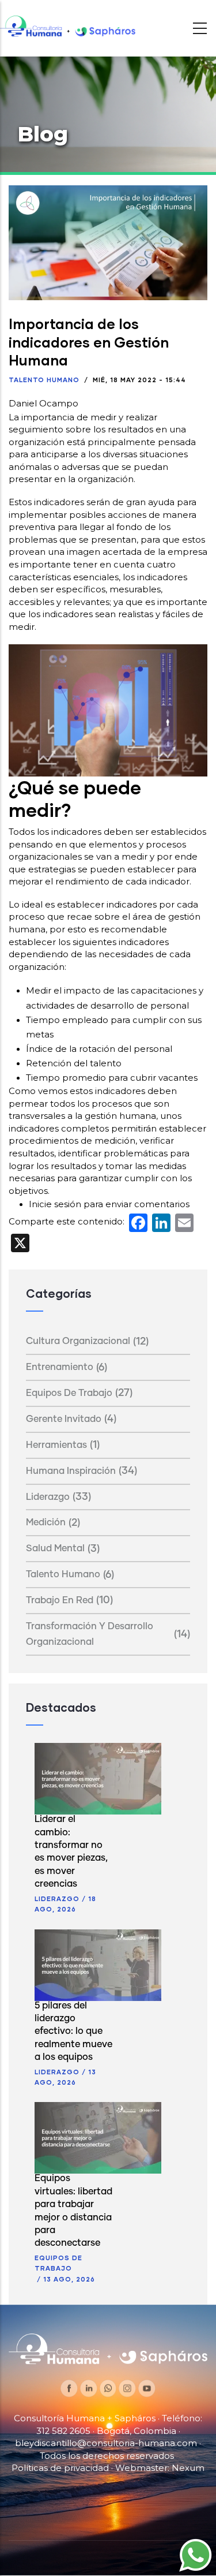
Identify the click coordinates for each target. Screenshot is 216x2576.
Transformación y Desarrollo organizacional (90, 1634)
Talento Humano (44, 380)
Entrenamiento (60, 1367)
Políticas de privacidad (60, 2468)
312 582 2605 (63, 2431)
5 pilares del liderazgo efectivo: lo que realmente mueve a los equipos (73, 2032)
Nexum (188, 2468)
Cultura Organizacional (78, 1341)
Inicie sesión (55, 1204)
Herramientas (56, 1445)
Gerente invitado (64, 1419)
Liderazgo (48, 1497)
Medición (46, 1522)
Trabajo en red (60, 1600)
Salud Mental (55, 1548)
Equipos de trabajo (69, 1393)
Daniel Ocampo (43, 404)
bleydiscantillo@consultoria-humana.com (106, 2443)
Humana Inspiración (71, 1471)
